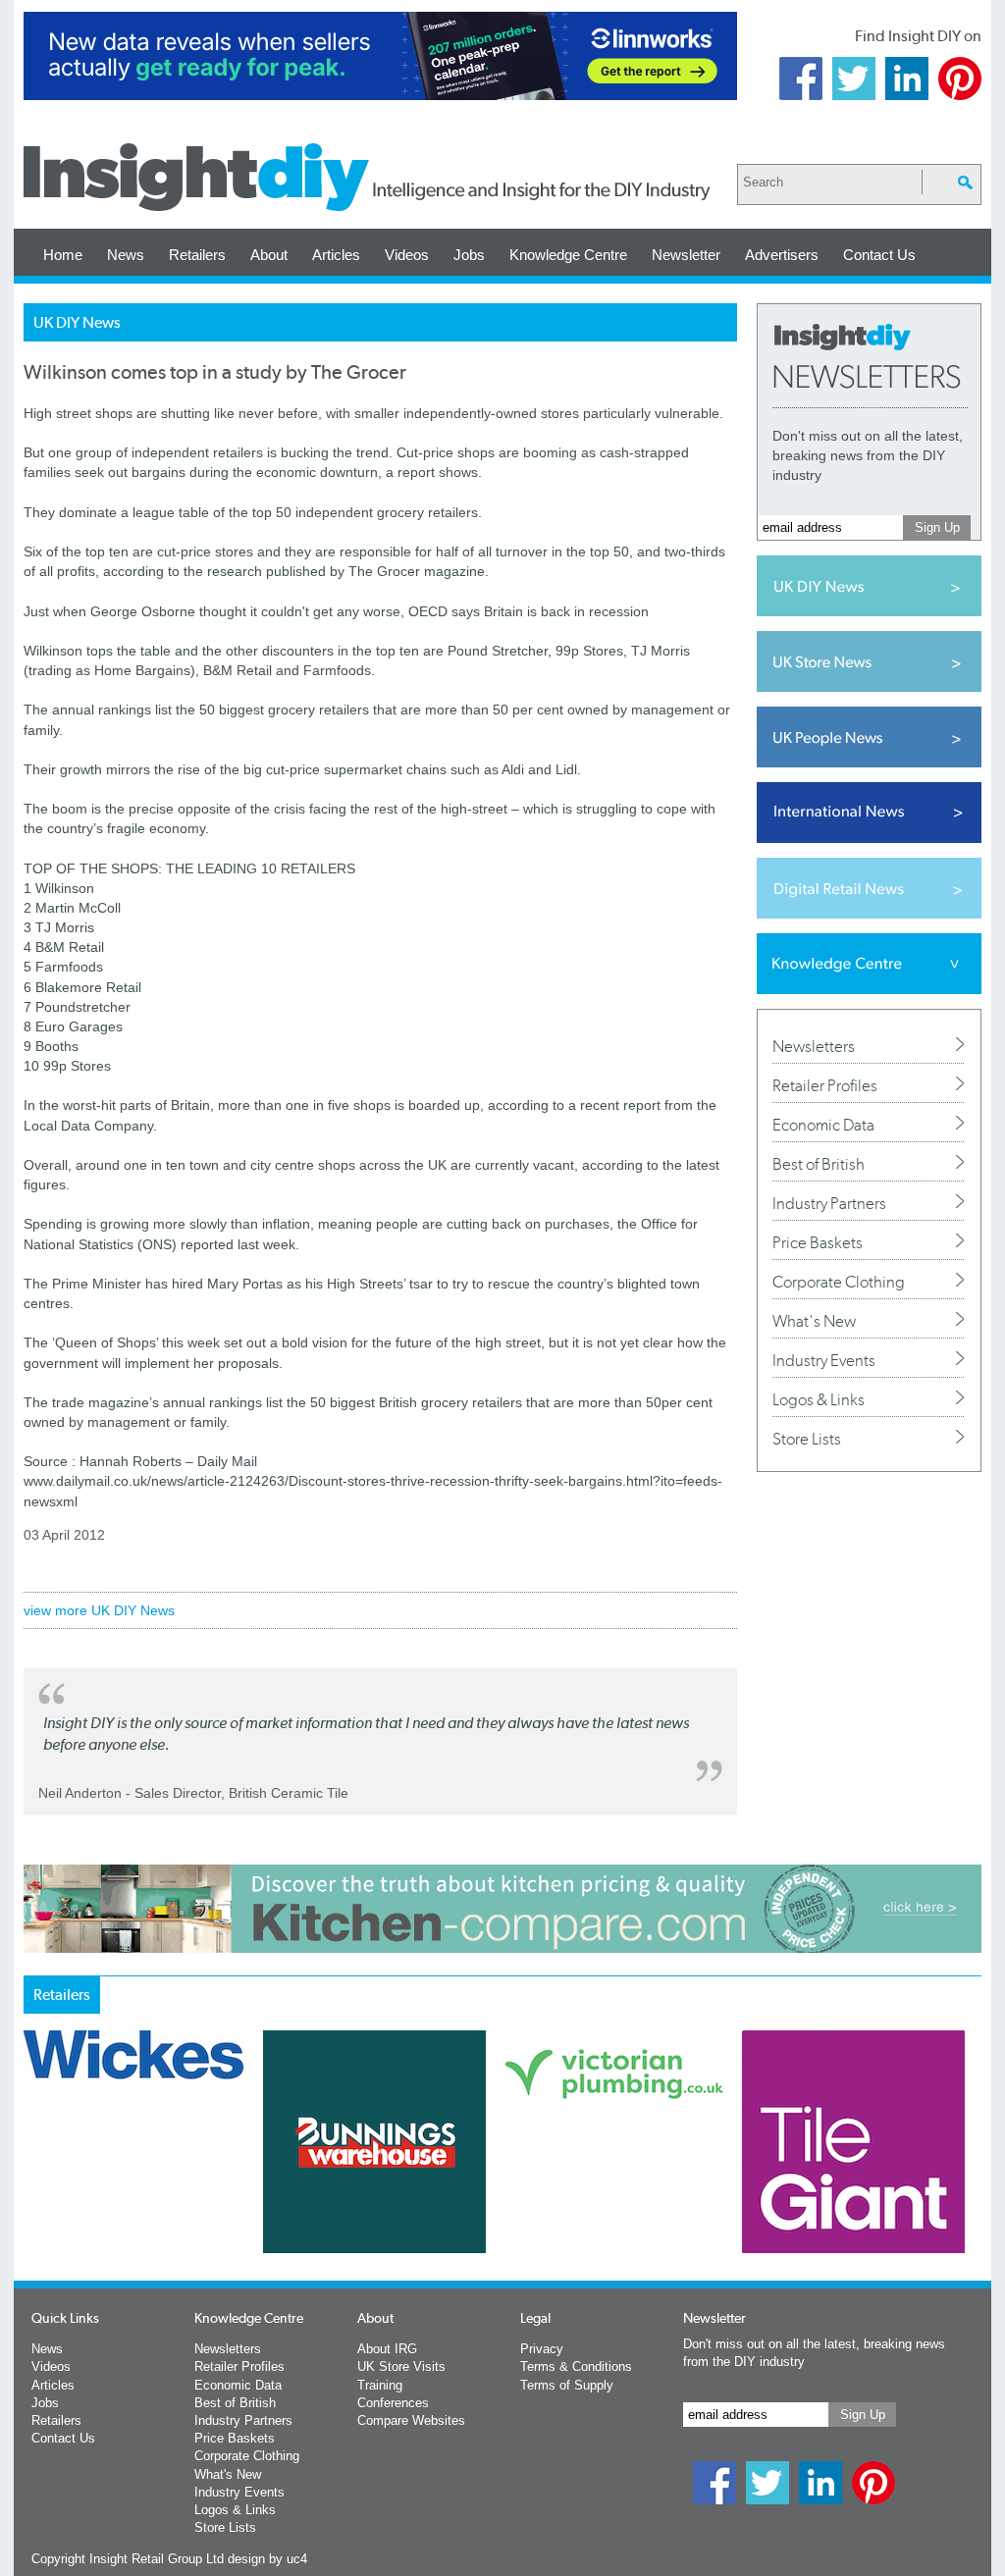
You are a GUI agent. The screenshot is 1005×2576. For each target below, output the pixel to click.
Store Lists (807, 1439)
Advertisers (782, 255)
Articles (336, 255)
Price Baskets (818, 1242)
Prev (34, 2193)
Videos (407, 255)
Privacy (542, 2349)
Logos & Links (819, 1399)
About (269, 255)
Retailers (197, 255)
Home (63, 255)
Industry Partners (829, 1203)
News (126, 255)
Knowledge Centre (568, 255)
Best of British (819, 1164)
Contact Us (879, 255)
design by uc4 (267, 2559)
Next (582, 2193)
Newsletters (814, 1046)
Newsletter (686, 255)
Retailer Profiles (825, 1085)
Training (380, 2385)
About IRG (387, 2349)
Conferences (393, 2403)
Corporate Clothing (839, 1282)
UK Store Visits (401, 2366)
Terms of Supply (567, 2385)
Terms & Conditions (576, 2366)
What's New (814, 1321)
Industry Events (824, 1360)
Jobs (469, 255)
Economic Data (823, 1125)
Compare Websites (411, 2420)
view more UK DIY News (99, 1610)
